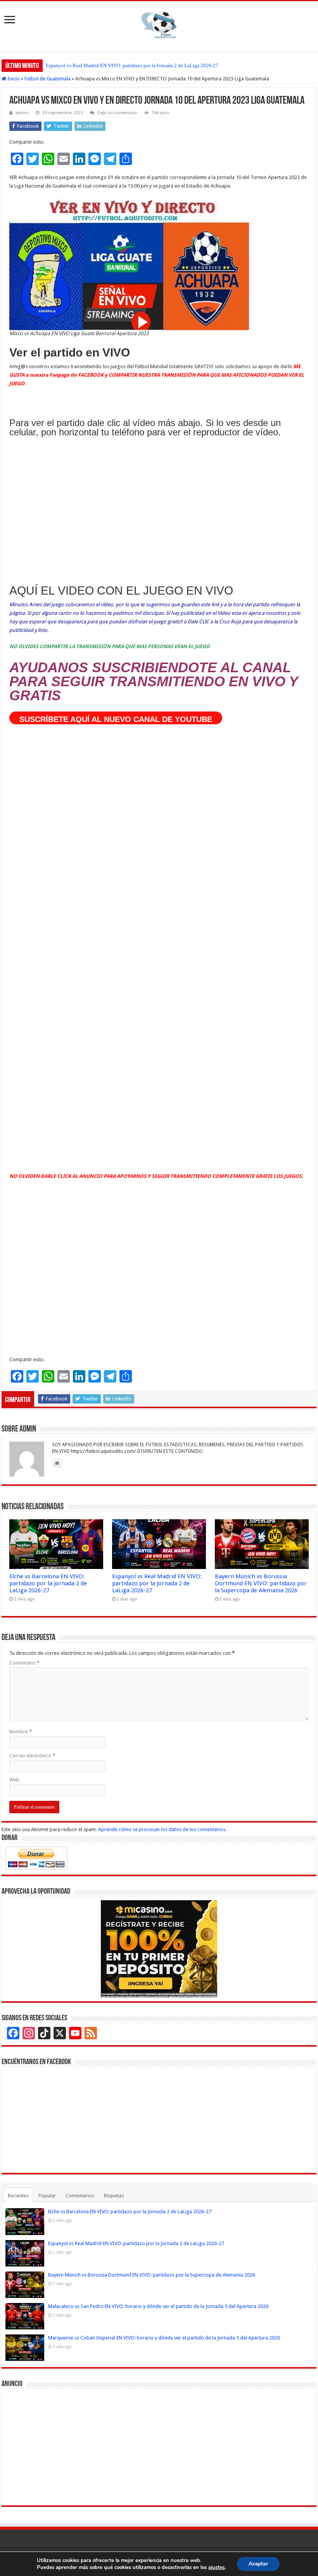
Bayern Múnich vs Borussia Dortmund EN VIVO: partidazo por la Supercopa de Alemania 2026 (261, 1583)
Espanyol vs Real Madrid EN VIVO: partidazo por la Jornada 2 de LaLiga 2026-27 (132, 65)
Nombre (21, 1732)
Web (14, 1780)
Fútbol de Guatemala (48, 79)
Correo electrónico (32, 1756)
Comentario (24, 1663)
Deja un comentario (117, 113)
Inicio (13, 79)
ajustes (216, 2567)
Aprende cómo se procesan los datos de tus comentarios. (162, 1829)
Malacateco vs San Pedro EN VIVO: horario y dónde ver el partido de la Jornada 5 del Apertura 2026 (158, 2306)
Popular (47, 2196)
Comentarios (80, 2196)
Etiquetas (114, 2196)
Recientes (18, 2196)
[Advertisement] (159, 512)
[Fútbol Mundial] (159, 25)
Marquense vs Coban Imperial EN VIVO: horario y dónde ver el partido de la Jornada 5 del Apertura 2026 (164, 2338)
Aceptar (258, 2564)
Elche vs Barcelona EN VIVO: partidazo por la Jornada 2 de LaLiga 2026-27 (48, 1583)
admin (22, 113)
